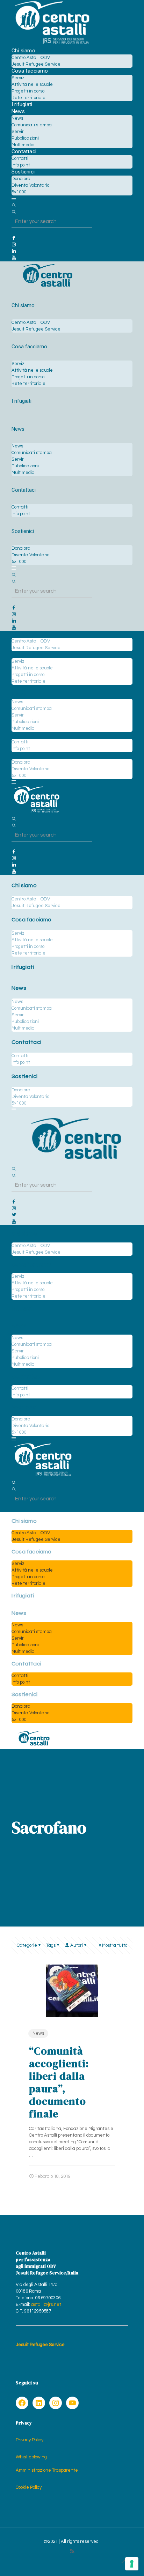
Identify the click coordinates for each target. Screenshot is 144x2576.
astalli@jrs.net (46, 2304)
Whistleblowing (31, 2457)
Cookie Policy (29, 2487)
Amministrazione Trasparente (47, 2470)
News (38, 2033)
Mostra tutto (115, 1945)
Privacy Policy (30, 2440)
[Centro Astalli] (52, 44)
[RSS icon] (72, 2551)
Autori (77, 1945)
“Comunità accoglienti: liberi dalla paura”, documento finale (59, 2082)
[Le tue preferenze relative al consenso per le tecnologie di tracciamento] (132, 2564)
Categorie (27, 1945)
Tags (51, 1945)
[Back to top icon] (124, 2562)
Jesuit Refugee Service (40, 2345)
